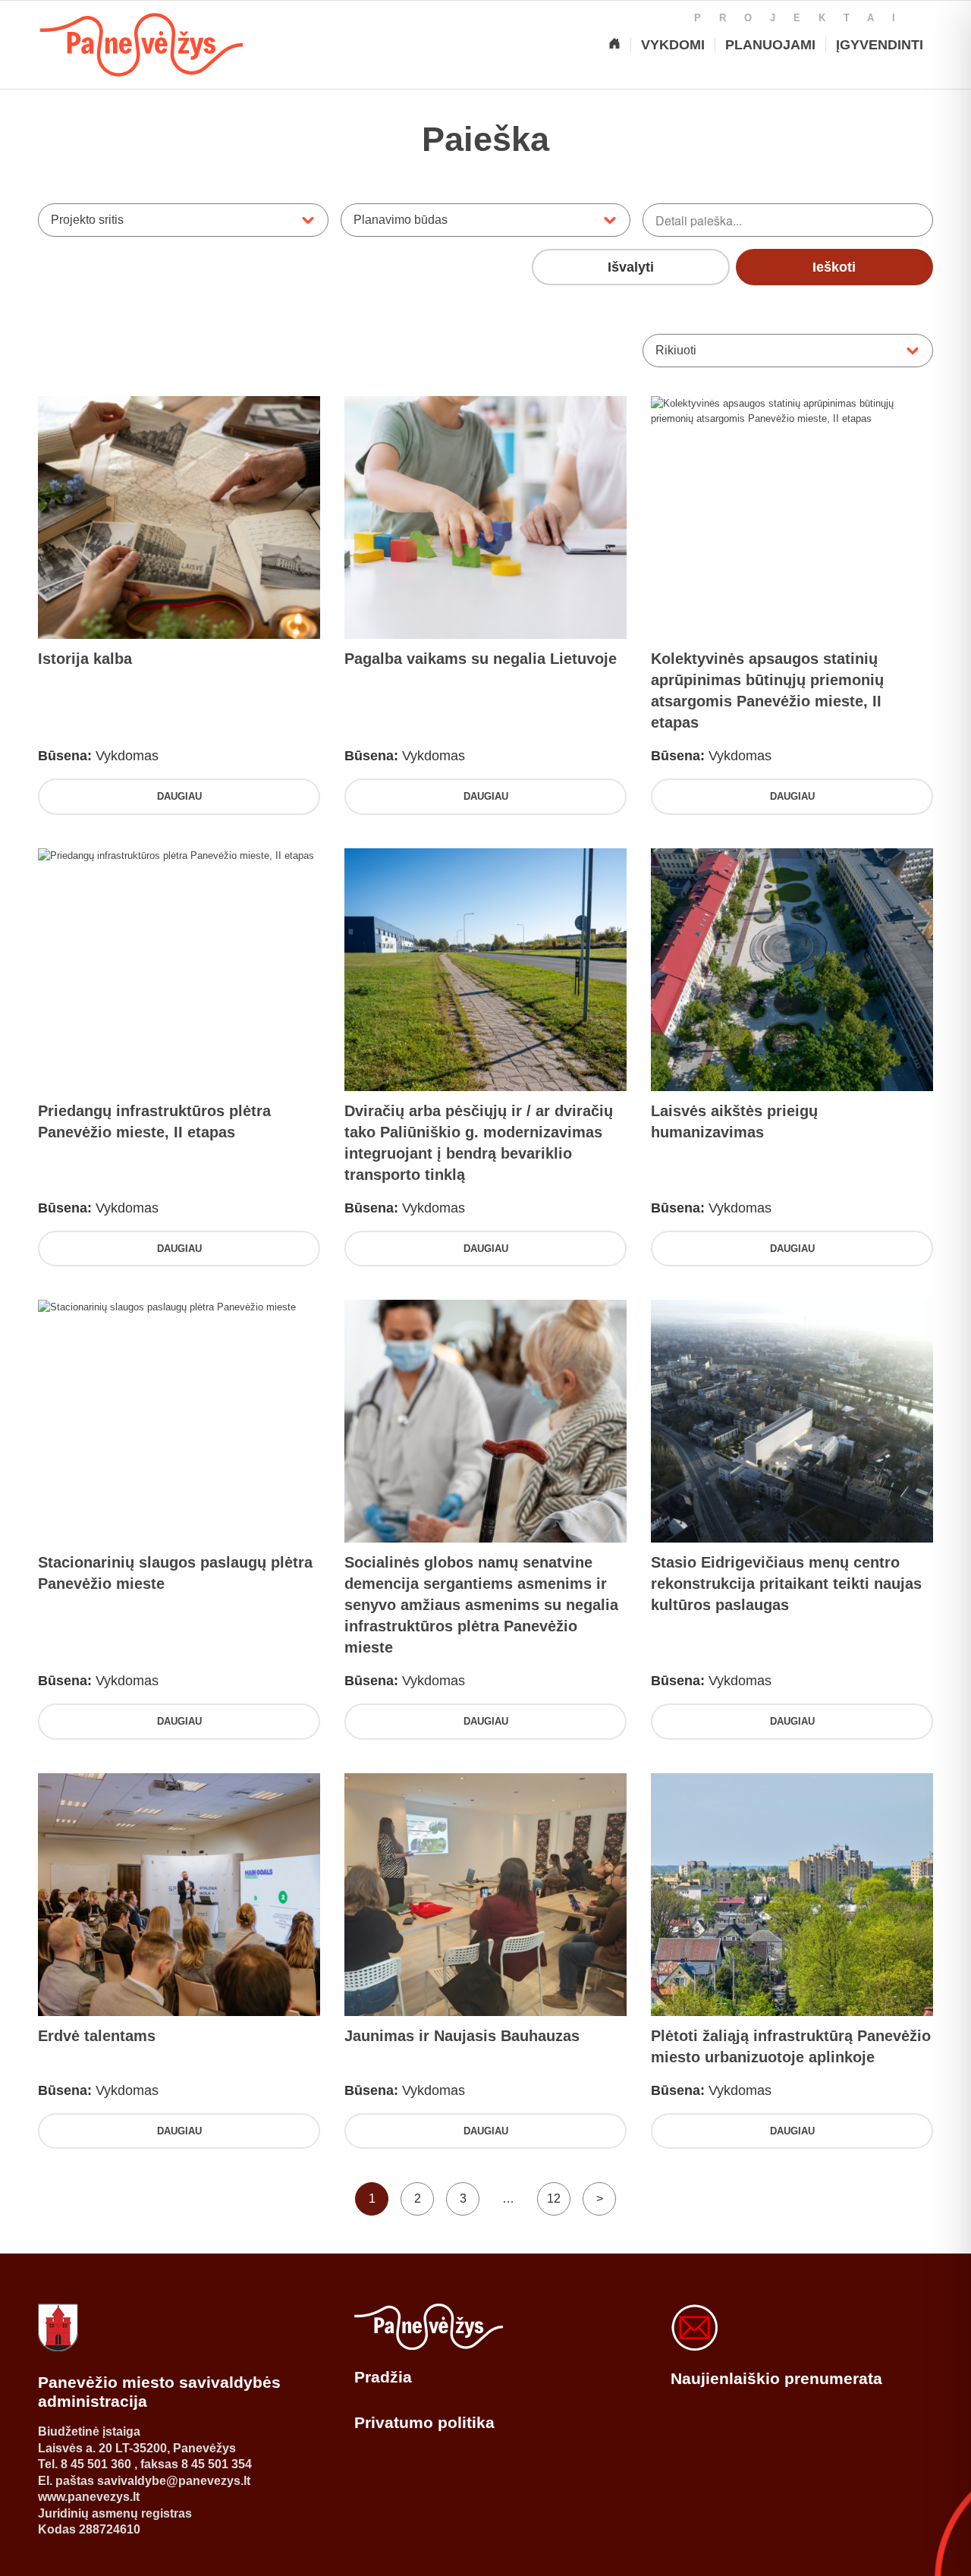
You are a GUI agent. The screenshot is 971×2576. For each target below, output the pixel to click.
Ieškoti (834, 267)
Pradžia (383, 2377)
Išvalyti (631, 267)
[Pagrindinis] (614, 45)
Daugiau (179, 796)
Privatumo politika (424, 2422)
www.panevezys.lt (89, 2497)
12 (554, 2199)
